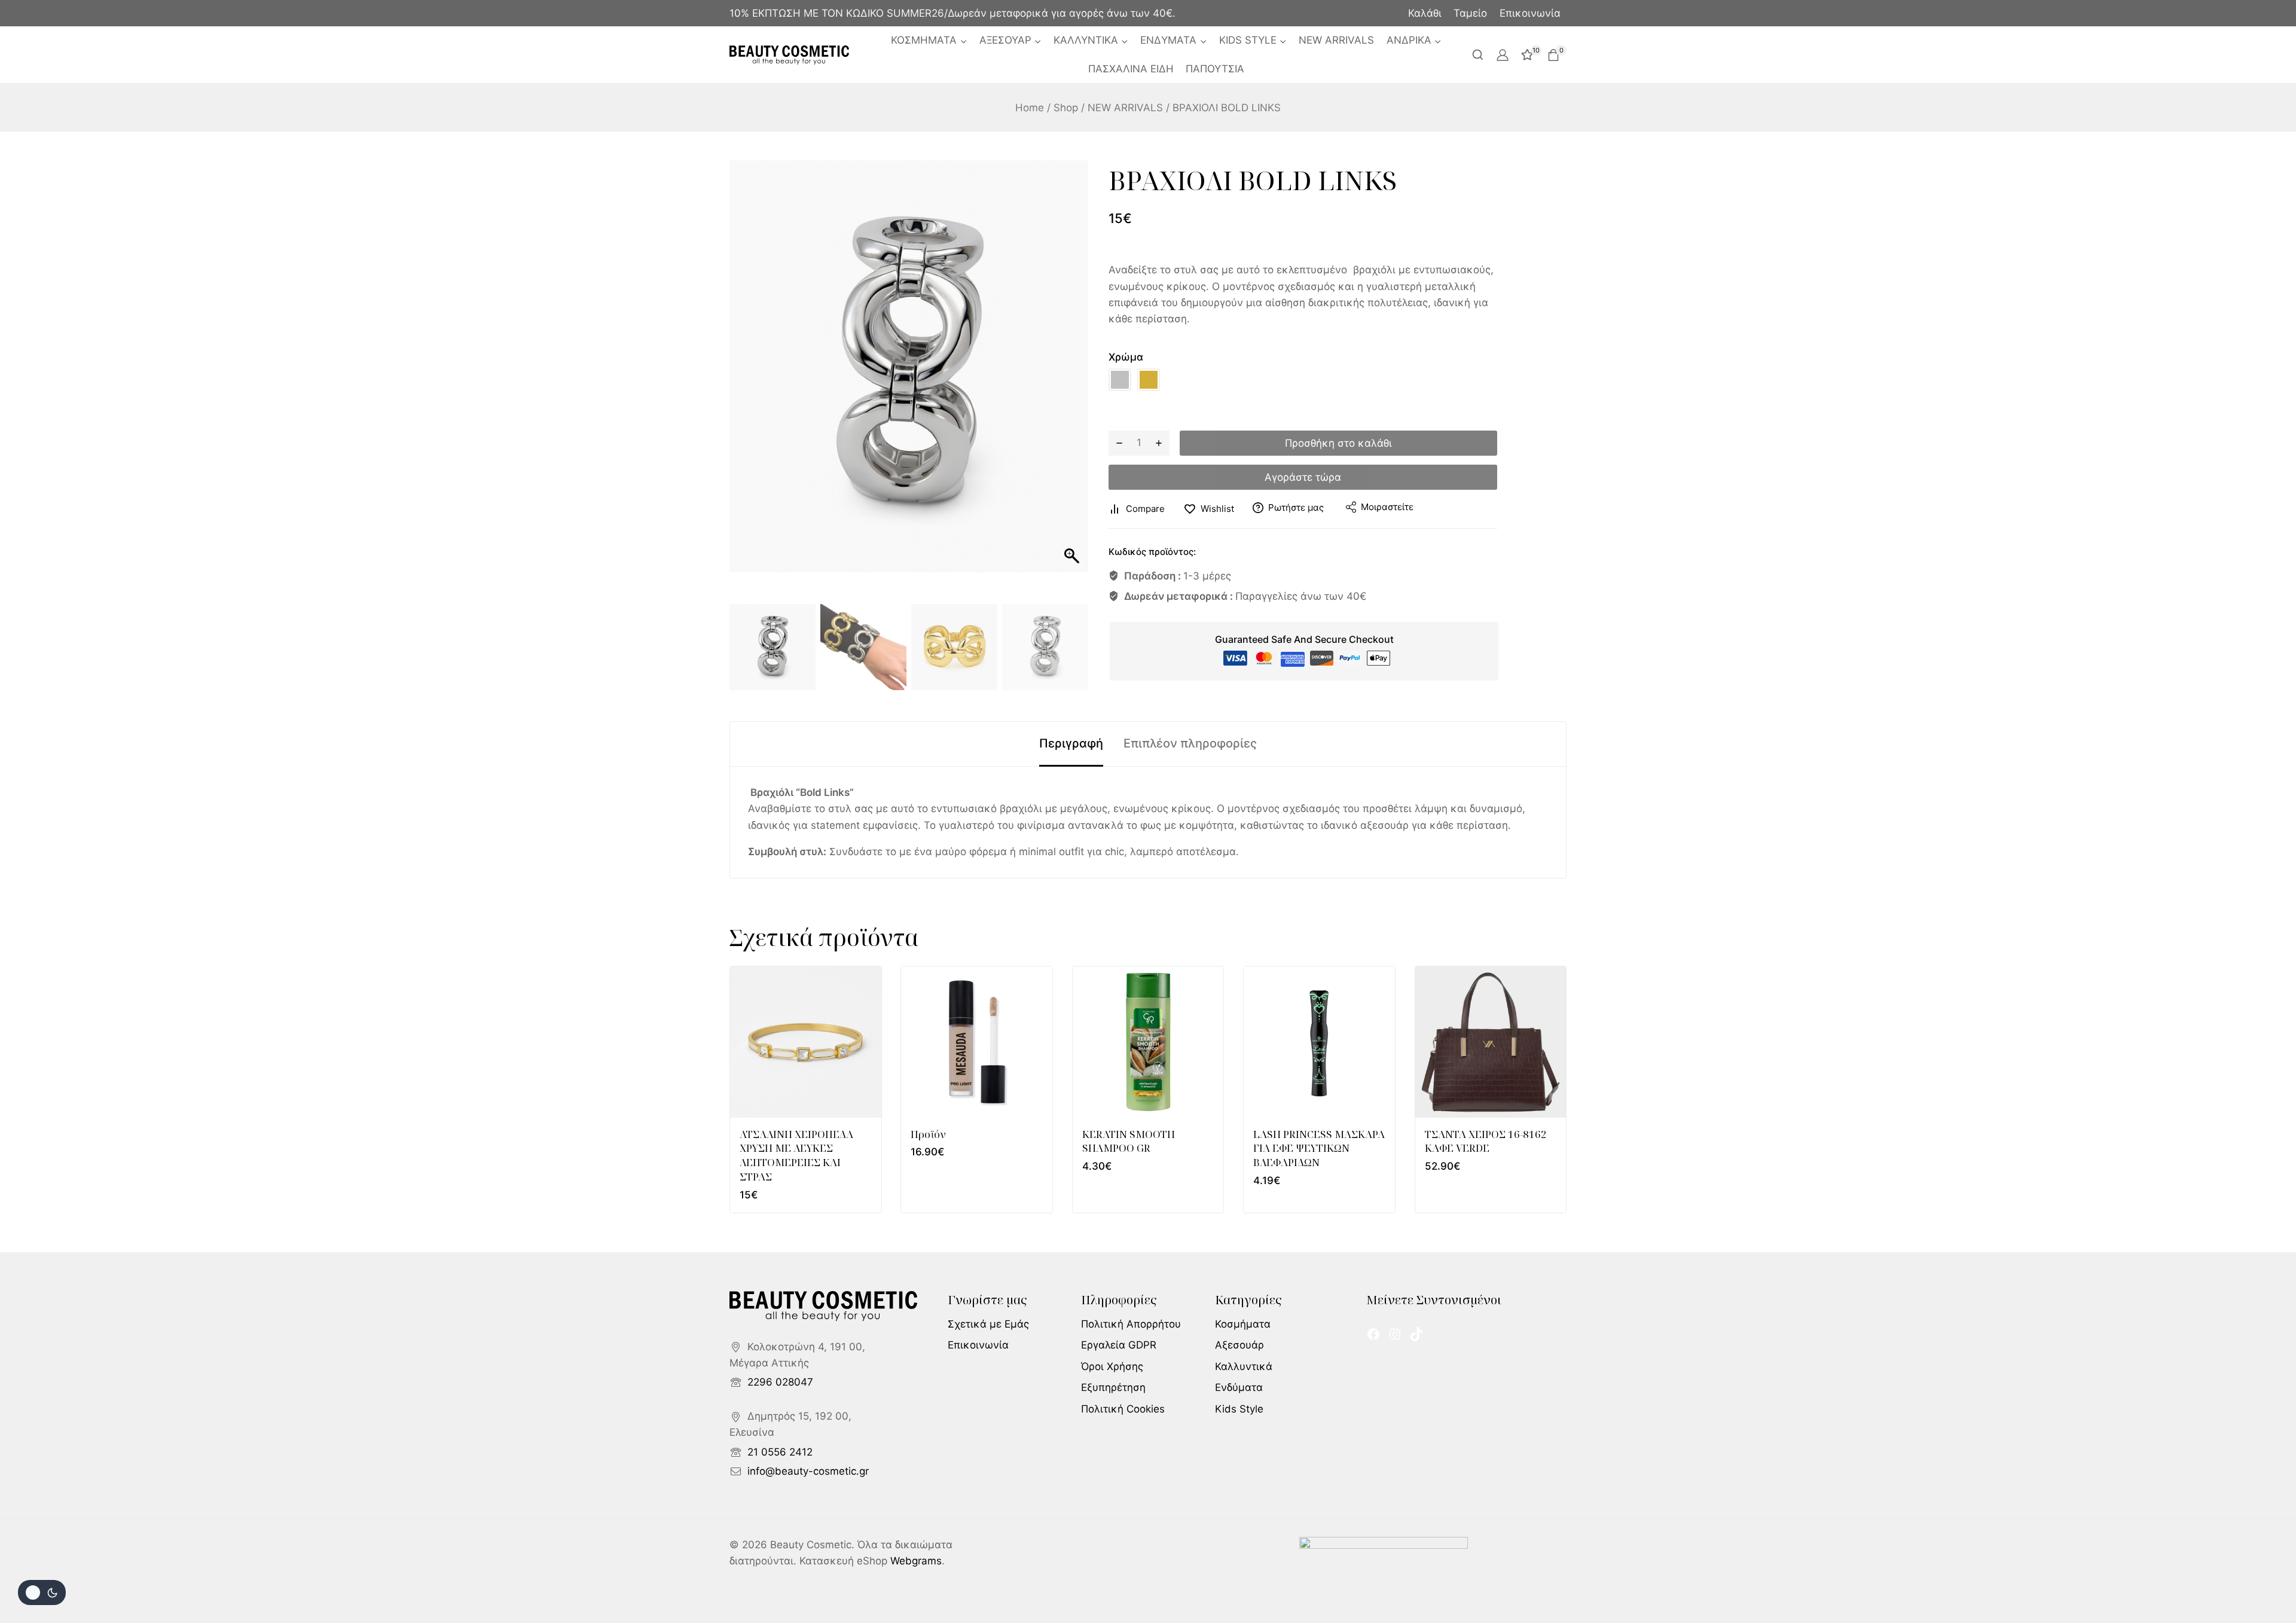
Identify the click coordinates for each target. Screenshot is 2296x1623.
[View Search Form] (1478, 55)
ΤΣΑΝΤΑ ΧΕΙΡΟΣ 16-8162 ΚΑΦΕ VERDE (1486, 1141)
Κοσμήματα (1243, 1324)
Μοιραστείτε (1387, 507)
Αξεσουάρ (1239, 1345)
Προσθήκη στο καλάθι (1338, 443)
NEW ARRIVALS (1336, 40)
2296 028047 (780, 1382)
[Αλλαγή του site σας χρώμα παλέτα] (42, 1593)
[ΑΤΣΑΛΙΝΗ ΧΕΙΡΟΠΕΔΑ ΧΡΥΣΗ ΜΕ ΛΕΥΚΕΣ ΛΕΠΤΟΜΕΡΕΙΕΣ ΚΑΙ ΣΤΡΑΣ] (806, 1042)
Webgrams (916, 1561)
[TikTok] (1416, 1334)
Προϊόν (928, 1134)
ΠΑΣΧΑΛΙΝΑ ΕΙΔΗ (1131, 69)
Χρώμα (1126, 357)
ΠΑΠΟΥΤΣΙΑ (1215, 69)
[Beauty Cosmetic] (789, 55)
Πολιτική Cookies (1123, 1409)
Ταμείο (1470, 13)
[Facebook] (1373, 1334)
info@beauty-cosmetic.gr (808, 1471)
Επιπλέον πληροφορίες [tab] (1190, 743)
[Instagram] (1395, 1334)
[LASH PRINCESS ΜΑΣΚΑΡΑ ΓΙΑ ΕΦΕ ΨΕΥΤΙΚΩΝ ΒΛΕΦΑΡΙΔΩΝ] (1319, 1042)
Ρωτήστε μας (1296, 507)
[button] (1073, 383)
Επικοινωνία (1530, 13)
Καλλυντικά (1244, 1366)
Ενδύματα (1239, 1387)
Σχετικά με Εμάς (988, 1324)
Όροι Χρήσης (1112, 1366)
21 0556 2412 (780, 1452)
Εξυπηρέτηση (1113, 1387)
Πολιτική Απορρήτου (1131, 1324)
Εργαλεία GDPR (1119, 1345)
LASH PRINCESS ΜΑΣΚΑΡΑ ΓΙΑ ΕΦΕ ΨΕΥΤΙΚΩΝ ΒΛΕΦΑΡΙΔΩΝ (1319, 1148)
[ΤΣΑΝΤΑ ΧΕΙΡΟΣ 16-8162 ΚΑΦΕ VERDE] (1491, 1042)
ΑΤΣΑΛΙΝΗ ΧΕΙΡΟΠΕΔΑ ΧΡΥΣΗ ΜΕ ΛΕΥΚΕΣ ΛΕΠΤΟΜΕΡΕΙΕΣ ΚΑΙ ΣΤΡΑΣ (796, 1155)
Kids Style (1239, 1409)
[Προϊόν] (977, 1042)
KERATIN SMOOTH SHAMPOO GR (1129, 1141)
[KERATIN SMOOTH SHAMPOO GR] (1148, 1042)
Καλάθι (1425, 13)
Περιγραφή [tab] (1071, 743)
